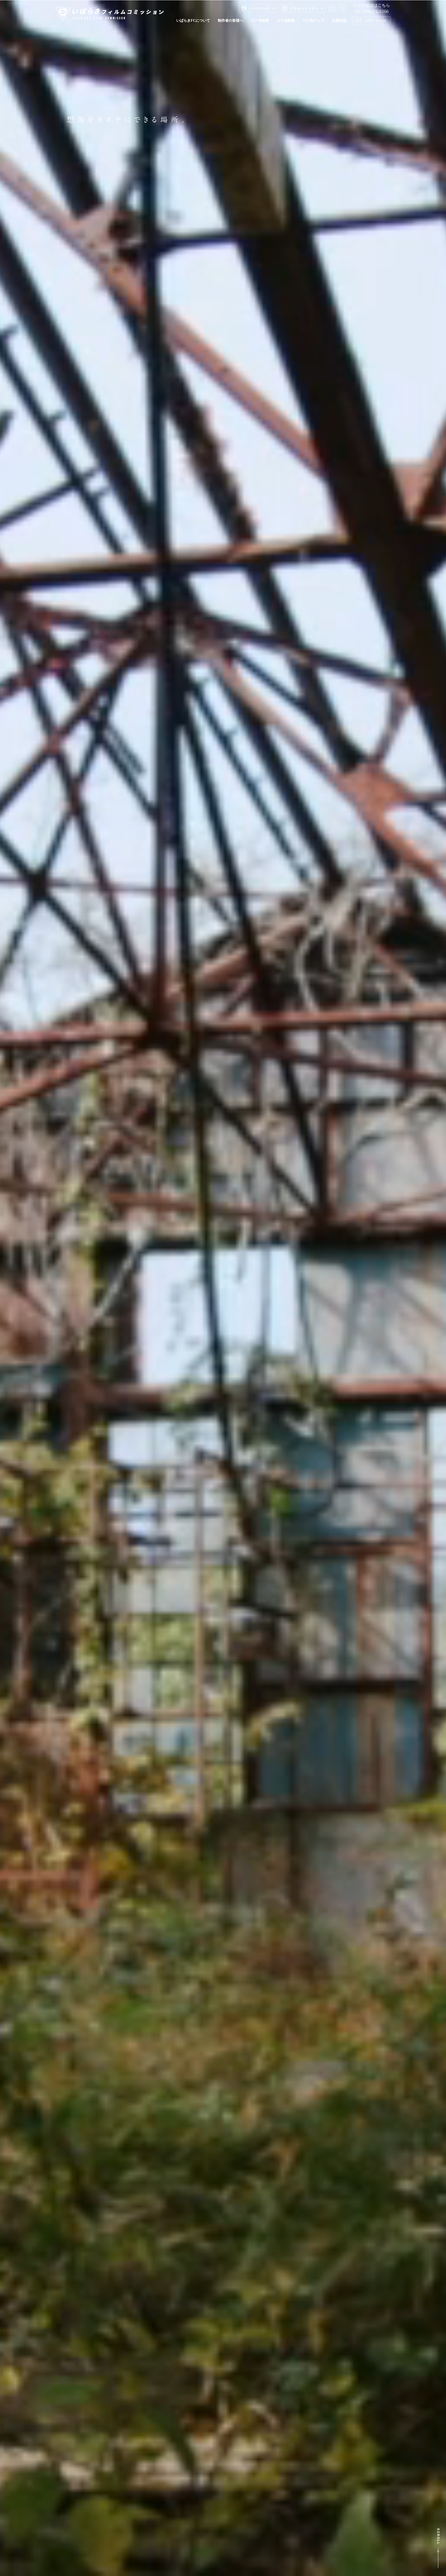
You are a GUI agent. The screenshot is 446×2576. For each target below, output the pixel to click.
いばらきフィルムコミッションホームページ (109, 13)
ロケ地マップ (313, 20)
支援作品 (339, 20)
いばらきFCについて (193, 20)
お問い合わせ (376, 20)
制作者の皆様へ (230, 20)
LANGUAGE (260, 8)
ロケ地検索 (260, 20)
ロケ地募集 (286, 20)
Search (332, 9)
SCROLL (438, 2548)
